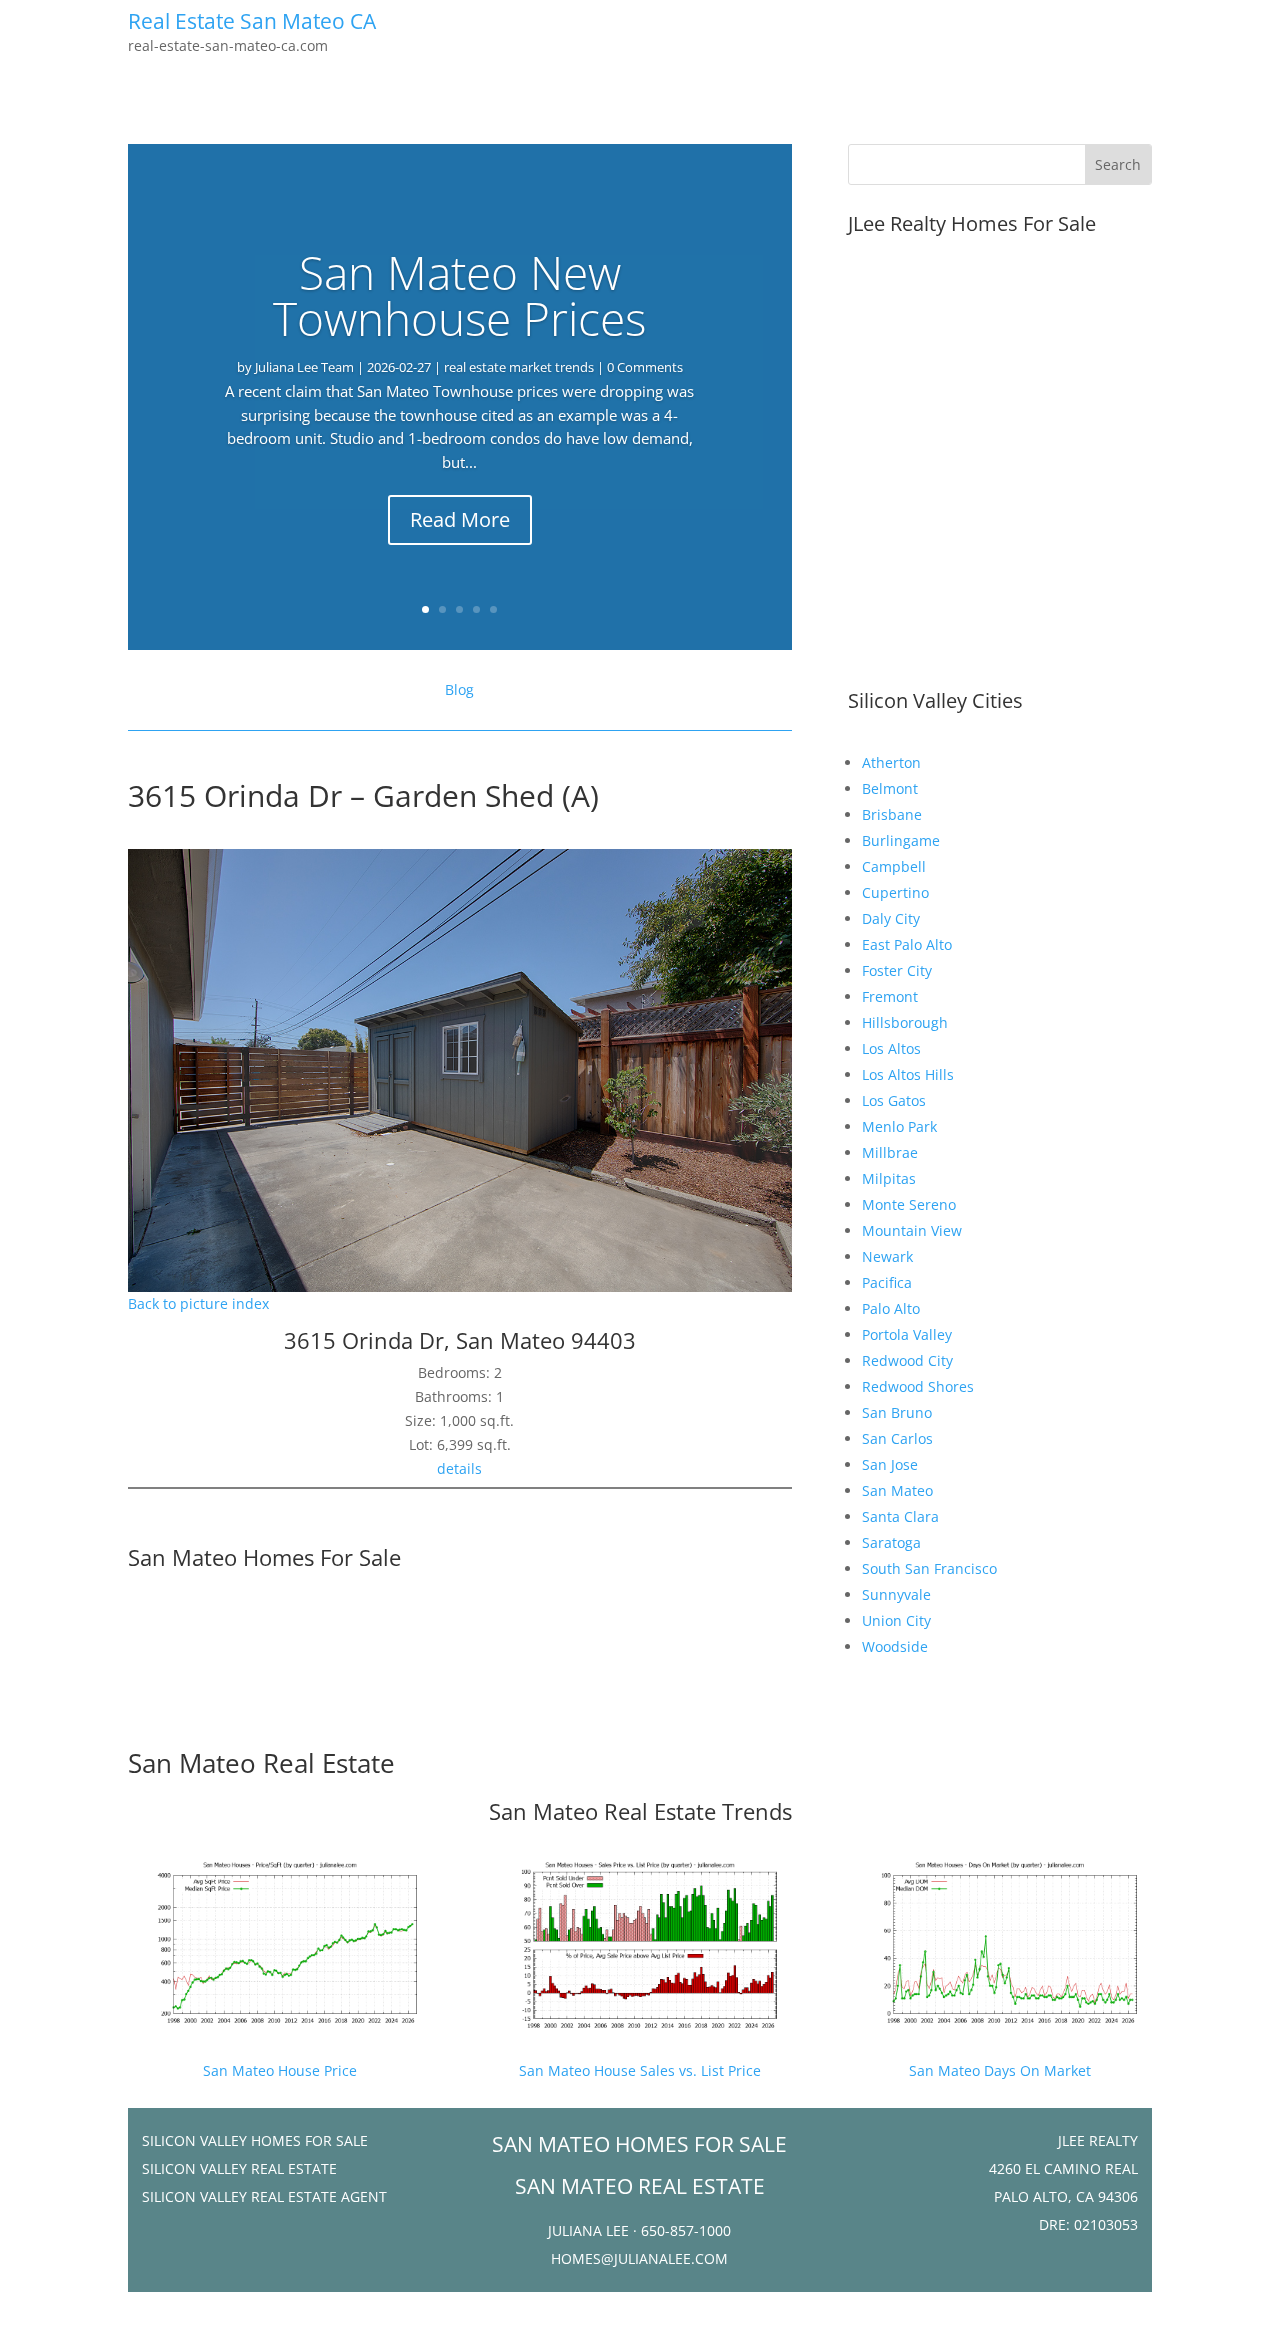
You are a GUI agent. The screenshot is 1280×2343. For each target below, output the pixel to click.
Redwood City (907, 1360)
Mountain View (912, 1230)
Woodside (895, 1646)
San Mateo (897, 1490)
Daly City (891, 918)
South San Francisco (929, 1568)
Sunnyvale (896, 1594)
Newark (887, 1256)
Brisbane (892, 814)
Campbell (894, 866)
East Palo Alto (907, 944)
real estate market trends (519, 367)
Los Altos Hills (908, 1074)
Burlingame (901, 840)
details (459, 1468)
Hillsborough (905, 1022)
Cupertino (895, 892)
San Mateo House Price (280, 2070)
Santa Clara (900, 1516)
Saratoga (891, 1542)
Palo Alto (891, 1308)
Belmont (890, 788)
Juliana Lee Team (304, 367)
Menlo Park (899, 1126)
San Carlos (897, 1438)
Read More (460, 519)
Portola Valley (907, 1334)
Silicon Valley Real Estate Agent (264, 2196)
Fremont (890, 996)
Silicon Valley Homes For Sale (255, 2140)
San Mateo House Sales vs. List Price (640, 2070)
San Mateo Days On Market (1000, 2070)
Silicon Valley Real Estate (239, 2168)
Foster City (897, 970)
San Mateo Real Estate (261, 1763)
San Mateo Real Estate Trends (640, 1811)
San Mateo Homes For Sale (264, 1557)
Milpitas (889, 1178)
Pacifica (887, 1282)
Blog (459, 689)
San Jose (890, 1464)
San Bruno (897, 1412)
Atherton (891, 762)
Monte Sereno (909, 1204)
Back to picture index (198, 1303)
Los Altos (891, 1048)
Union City (896, 1620)
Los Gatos (894, 1100)
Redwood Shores (918, 1386)
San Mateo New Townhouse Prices (459, 295)
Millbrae (890, 1152)
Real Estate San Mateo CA (252, 21)
